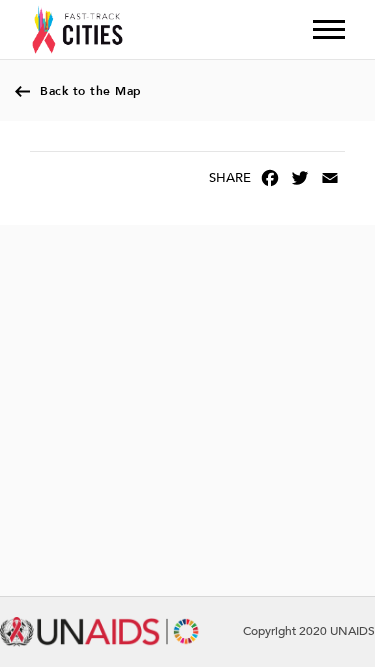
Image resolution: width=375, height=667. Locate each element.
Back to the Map (91, 91)
